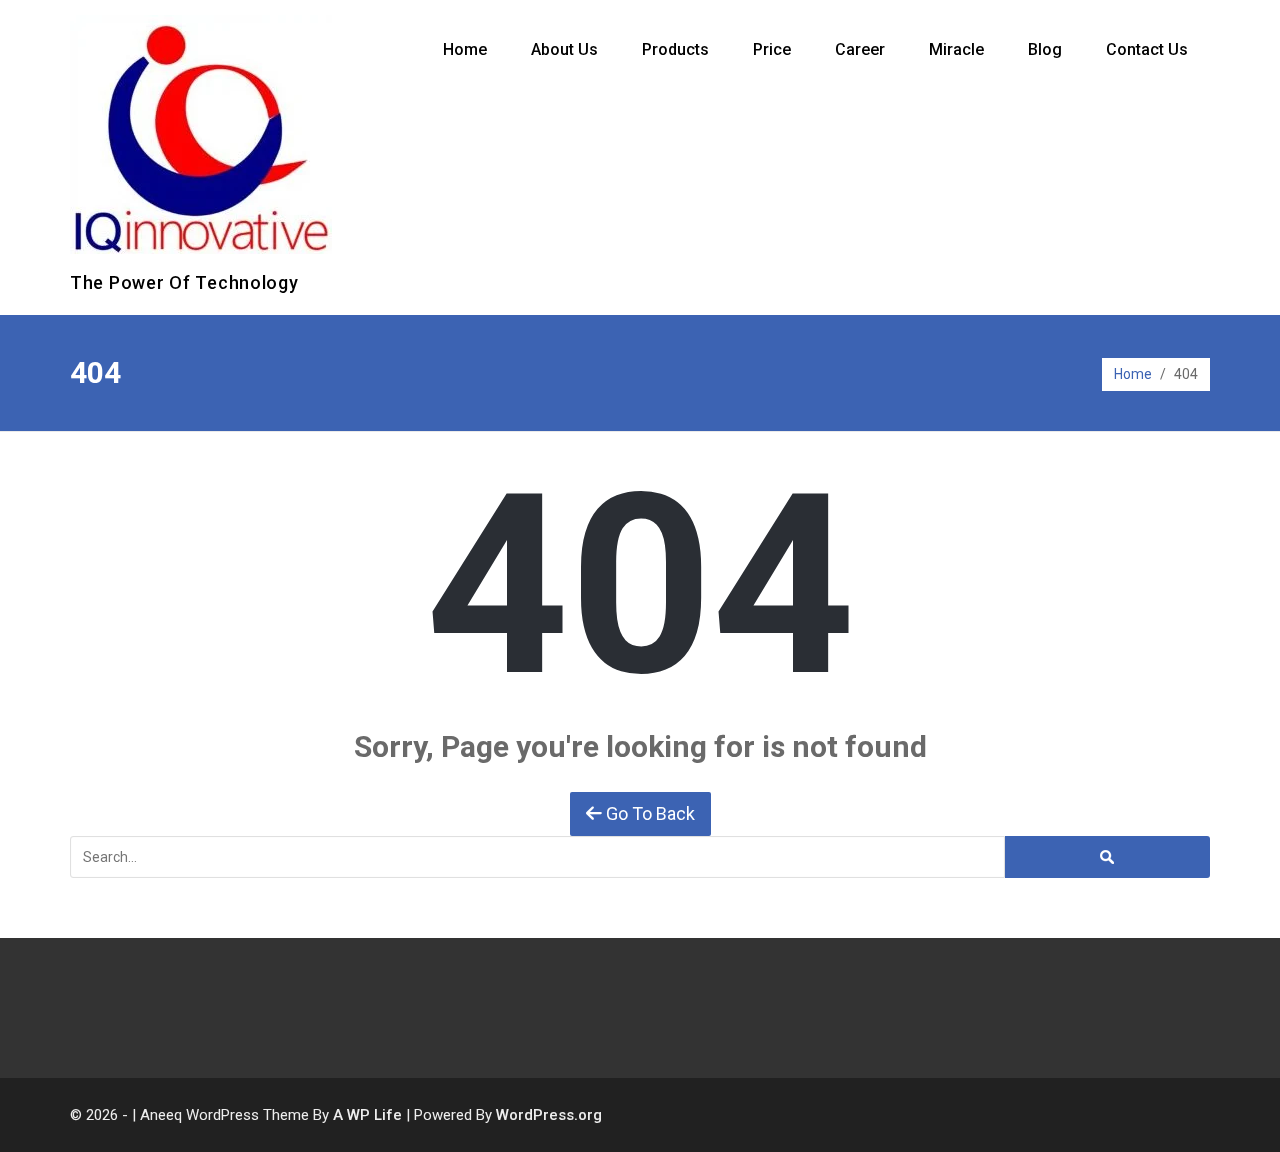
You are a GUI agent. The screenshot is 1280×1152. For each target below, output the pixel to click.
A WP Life (367, 1115)
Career (860, 49)
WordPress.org (549, 1115)
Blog (1045, 49)
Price (772, 49)
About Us (564, 49)
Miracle (956, 49)
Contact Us (1147, 49)
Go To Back (648, 813)
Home (465, 49)
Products (675, 49)
